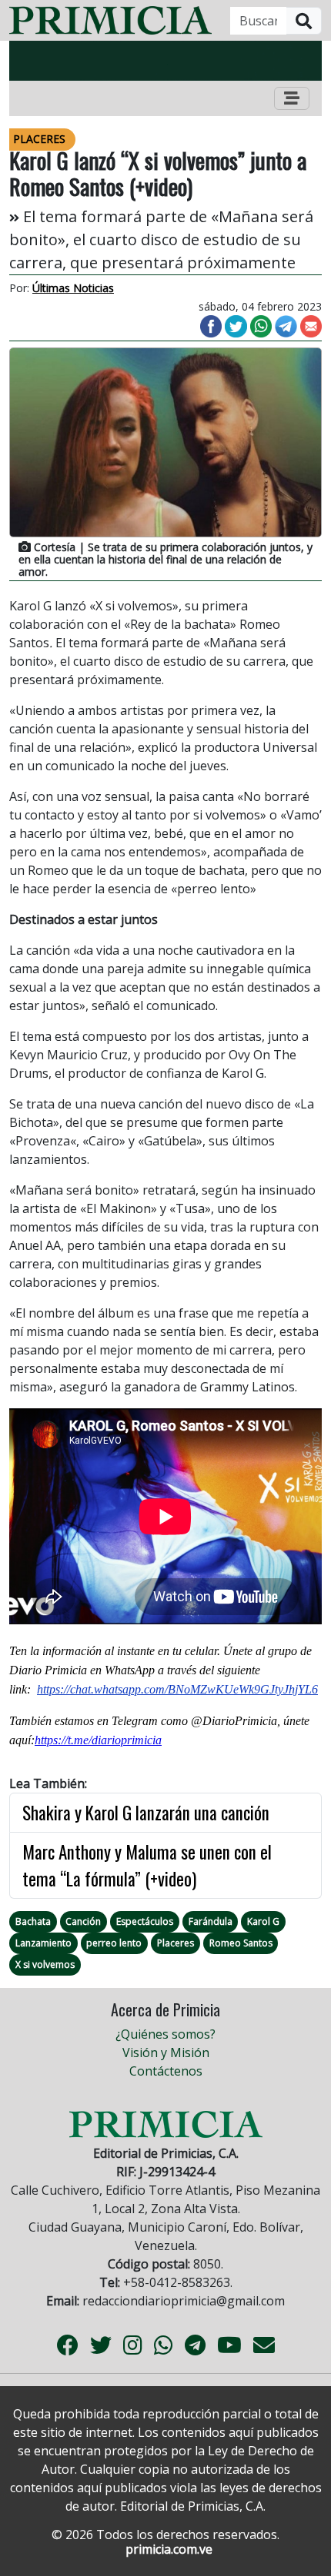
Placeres (176, 1943)
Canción (83, 1921)
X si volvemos (45, 1964)
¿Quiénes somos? (165, 2034)
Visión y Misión (166, 2052)
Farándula (211, 1921)
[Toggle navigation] (292, 98)
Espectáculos (145, 1921)
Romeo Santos (241, 1943)
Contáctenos (166, 2071)
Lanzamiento (43, 1943)
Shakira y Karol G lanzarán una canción (146, 1813)
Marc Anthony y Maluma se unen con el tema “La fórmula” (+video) (147, 1865)
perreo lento (114, 1943)
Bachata (33, 1921)
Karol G (263, 1921)
